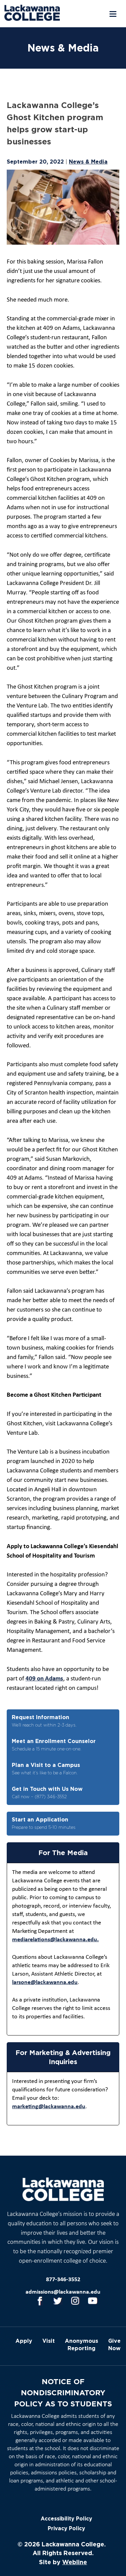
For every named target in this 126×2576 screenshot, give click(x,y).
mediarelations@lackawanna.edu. (55, 1940)
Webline (75, 2562)
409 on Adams (44, 1679)
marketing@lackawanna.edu (49, 2107)
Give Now (114, 2344)
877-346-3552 (63, 2280)
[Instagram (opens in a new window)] (75, 2301)
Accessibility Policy (66, 2519)
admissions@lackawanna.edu (63, 2292)
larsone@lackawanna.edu (45, 1982)
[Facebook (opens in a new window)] (40, 2301)
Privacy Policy (66, 2528)
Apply (24, 2341)
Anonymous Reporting (81, 2344)
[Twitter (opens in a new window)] (58, 2301)
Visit (49, 2341)
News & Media (88, 162)
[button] (112, 14)
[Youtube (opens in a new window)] (93, 2301)
